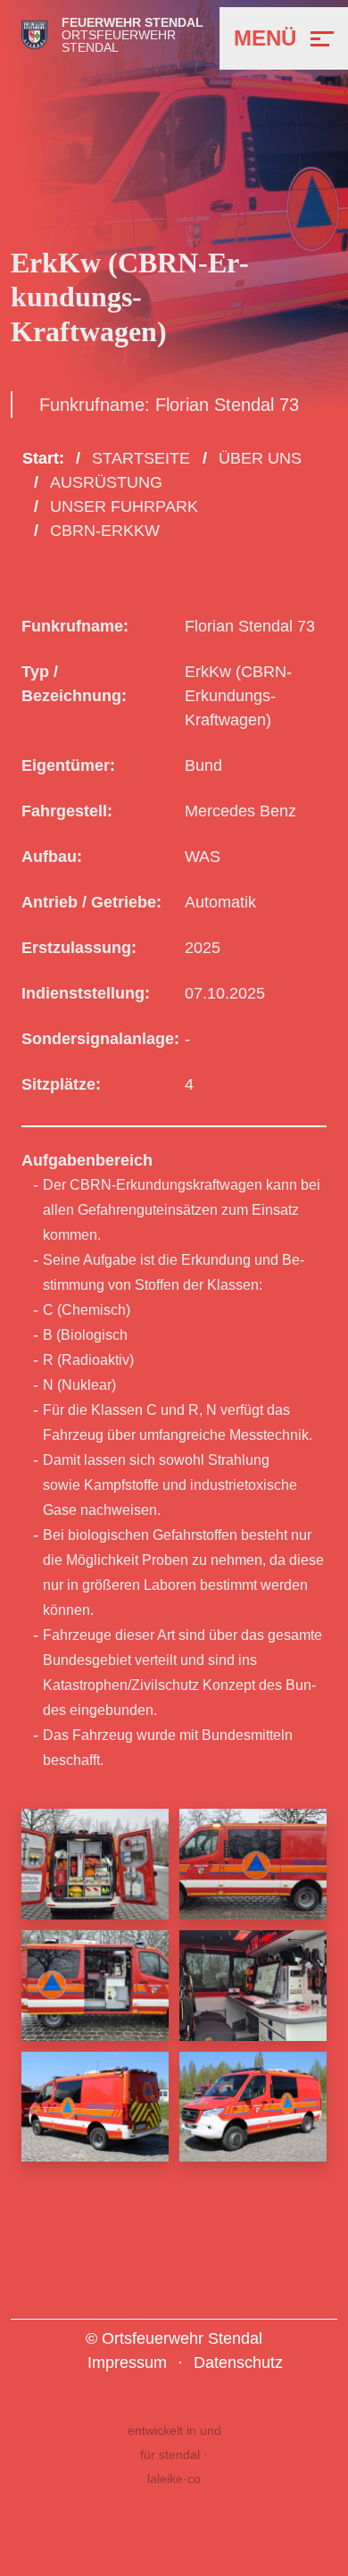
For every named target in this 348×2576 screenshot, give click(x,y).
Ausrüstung (106, 482)
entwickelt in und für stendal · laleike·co (174, 2455)
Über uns (260, 458)
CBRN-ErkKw (105, 531)
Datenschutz (238, 2363)
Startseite (141, 458)
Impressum (127, 2363)
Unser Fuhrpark (124, 506)
